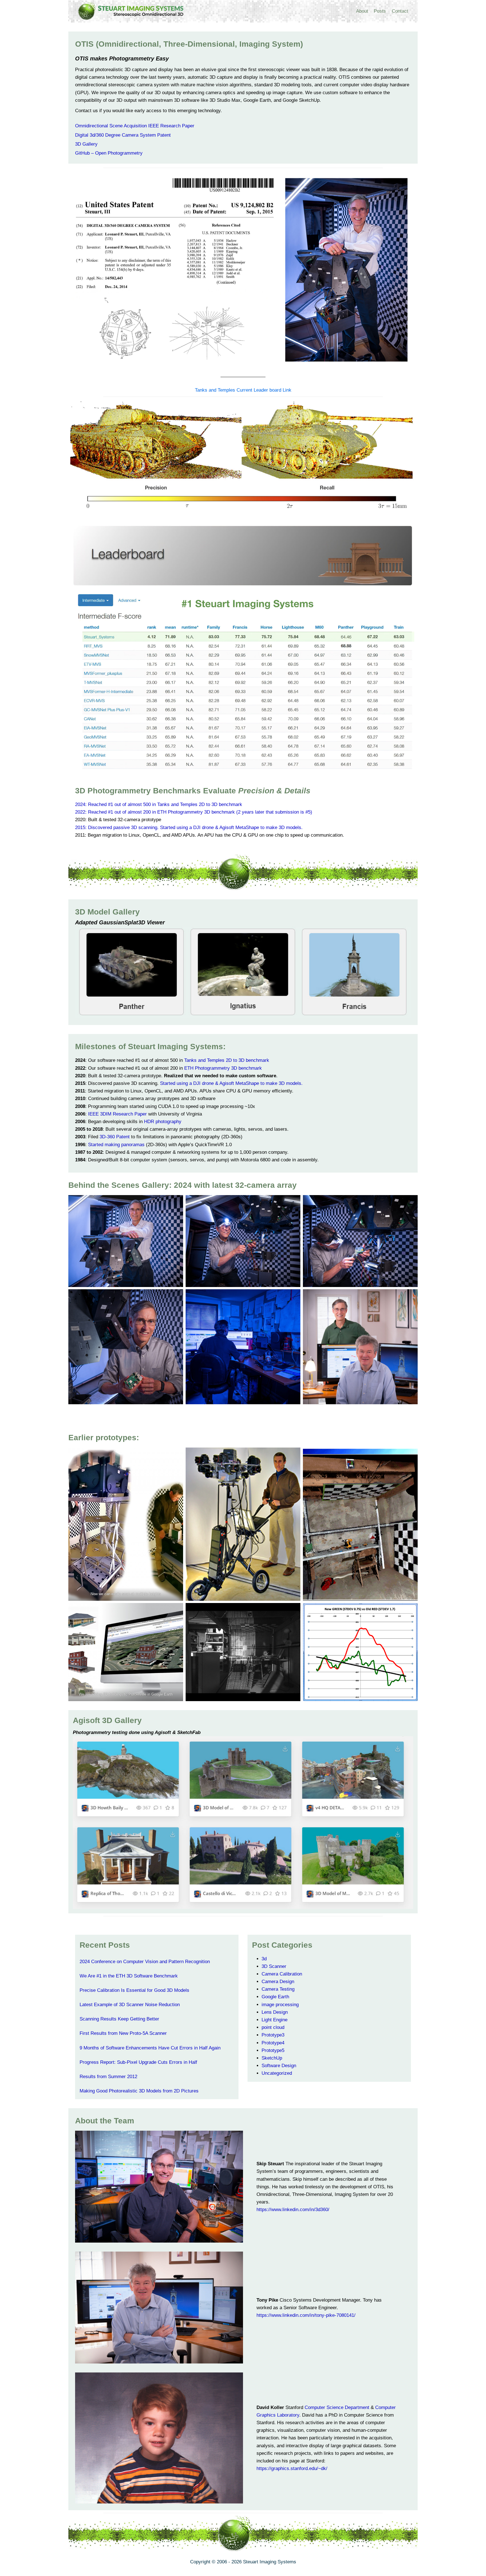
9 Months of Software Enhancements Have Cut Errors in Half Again (150, 2048)
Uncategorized (277, 2073)
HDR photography (163, 1122)
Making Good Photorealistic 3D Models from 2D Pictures (139, 2091)
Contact (400, 11)
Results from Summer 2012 (108, 2077)
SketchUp (272, 2058)
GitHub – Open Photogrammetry (109, 153)
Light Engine (274, 2020)
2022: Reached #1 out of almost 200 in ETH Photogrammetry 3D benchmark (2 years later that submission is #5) (194, 812)
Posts (380, 11)
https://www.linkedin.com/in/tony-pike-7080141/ (306, 2315)
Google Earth (275, 1997)
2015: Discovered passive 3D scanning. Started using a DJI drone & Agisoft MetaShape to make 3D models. (189, 828)
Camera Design (278, 1982)
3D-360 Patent (115, 1137)
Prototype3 (273, 2035)
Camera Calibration (282, 1974)
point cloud (273, 2027)
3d (264, 1959)
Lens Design (275, 2012)
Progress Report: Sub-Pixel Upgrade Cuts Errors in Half (138, 2062)
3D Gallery (86, 144)
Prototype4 (273, 2043)
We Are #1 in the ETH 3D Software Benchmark (129, 1976)
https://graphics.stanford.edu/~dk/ (292, 2468)
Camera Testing (278, 1989)
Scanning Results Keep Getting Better (119, 2019)
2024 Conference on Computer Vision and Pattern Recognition (145, 1962)
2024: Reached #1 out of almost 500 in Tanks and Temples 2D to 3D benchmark (159, 804)
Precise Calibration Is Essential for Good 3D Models (134, 1990)
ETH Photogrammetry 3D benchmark (223, 1068)
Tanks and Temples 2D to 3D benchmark (227, 1060)
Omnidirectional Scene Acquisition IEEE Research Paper (135, 126)
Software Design (279, 2066)
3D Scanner (274, 1966)
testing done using (133, 1732)
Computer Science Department (337, 2407)
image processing (280, 2005)
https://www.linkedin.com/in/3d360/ (293, 2210)
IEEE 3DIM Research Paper (117, 1114)
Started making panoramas (116, 1145)
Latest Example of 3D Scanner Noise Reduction (130, 2005)
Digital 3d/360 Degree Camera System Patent (123, 135)
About (362, 11)
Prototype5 (273, 2050)
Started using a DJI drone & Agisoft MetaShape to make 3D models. (231, 1083)
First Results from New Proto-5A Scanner (123, 2033)
